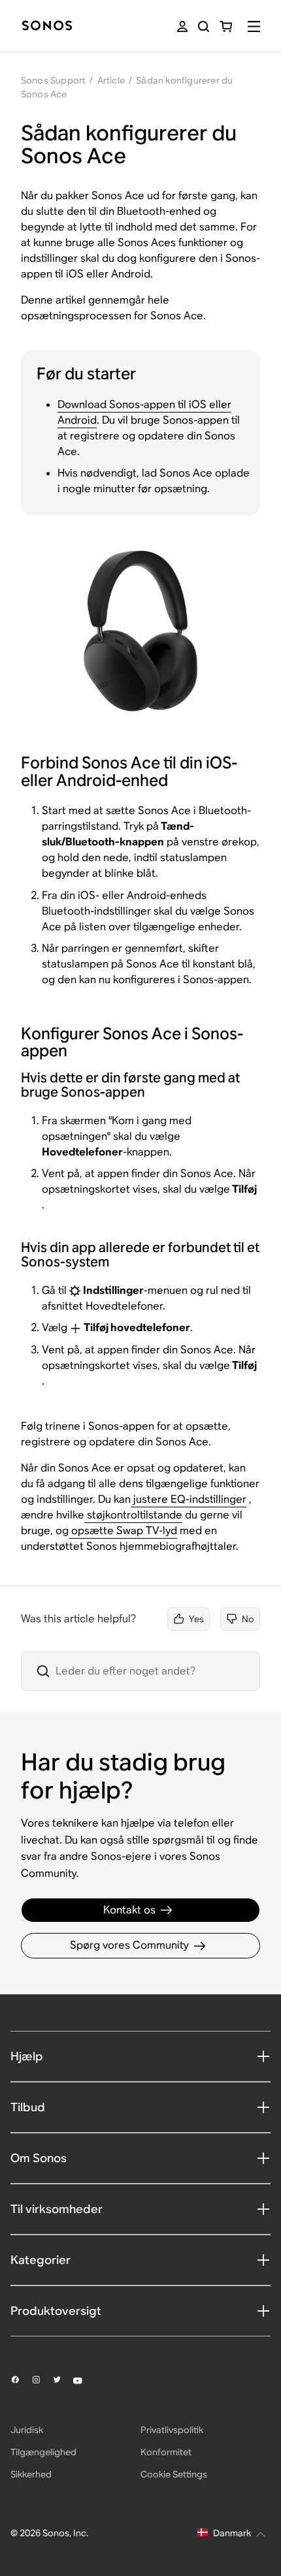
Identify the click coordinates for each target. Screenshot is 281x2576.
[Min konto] (182, 26)
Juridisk (27, 2430)
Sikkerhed (31, 2474)
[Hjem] (47, 26)
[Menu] (254, 26)
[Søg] (204, 26)
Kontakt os (129, 1910)
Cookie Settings (174, 2474)
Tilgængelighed (43, 2452)
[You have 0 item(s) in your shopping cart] (226, 26)
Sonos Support (54, 80)
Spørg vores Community (129, 1945)
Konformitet (166, 2452)
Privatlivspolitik (172, 2430)
